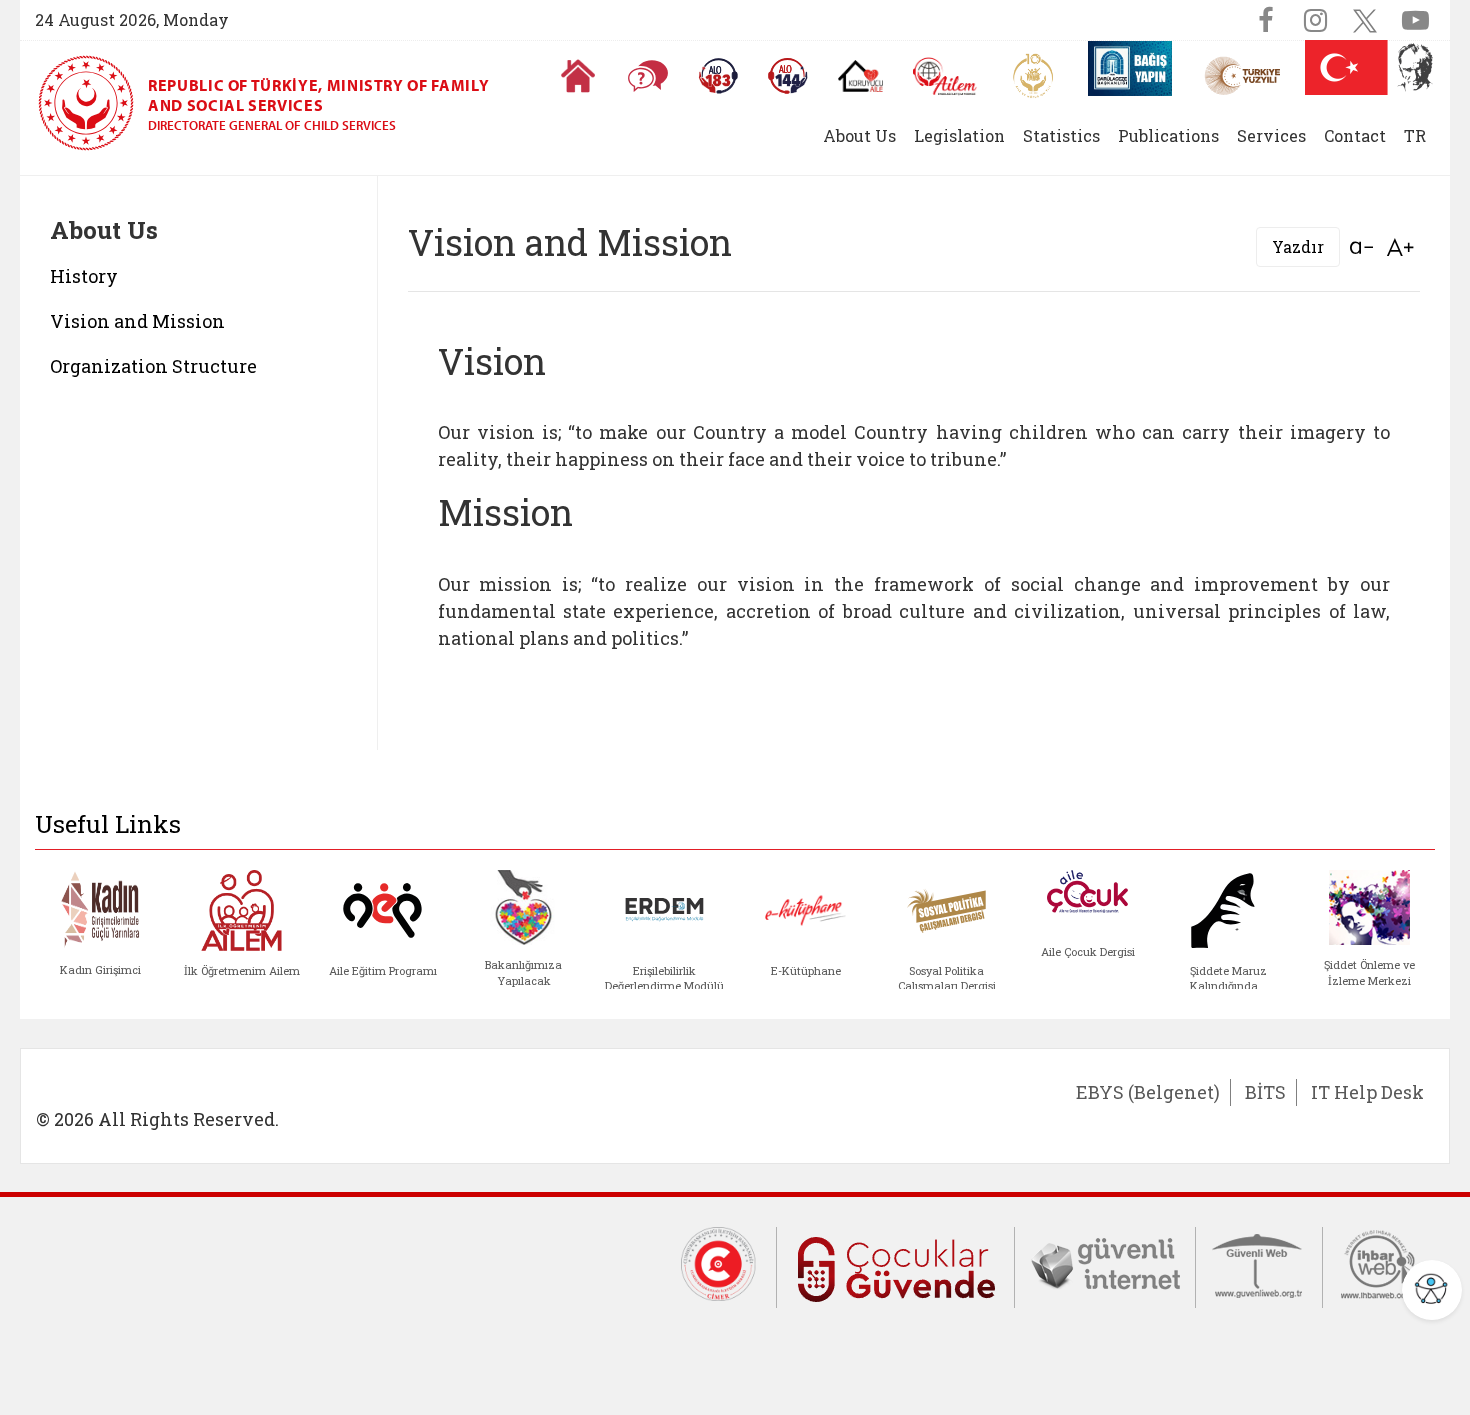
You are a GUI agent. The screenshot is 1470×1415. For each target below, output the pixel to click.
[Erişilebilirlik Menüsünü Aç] (1432, 1290)
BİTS (1265, 1092)
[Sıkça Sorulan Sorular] (648, 76)
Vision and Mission (137, 321)
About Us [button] (859, 135)
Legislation (959, 135)
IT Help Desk (1367, 1092)
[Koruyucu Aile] (860, 76)
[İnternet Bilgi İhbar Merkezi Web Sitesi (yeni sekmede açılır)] (1379, 1263)
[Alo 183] (718, 76)
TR (1415, 135)
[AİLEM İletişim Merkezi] (945, 76)
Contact (1355, 135)
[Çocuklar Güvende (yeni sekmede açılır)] (895, 1265)
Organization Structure (153, 366)
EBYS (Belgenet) (1148, 1092)
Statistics (1061, 135)
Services (1271, 135)
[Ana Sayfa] (578, 76)
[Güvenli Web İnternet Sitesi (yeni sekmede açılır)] (1259, 1263)
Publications (1168, 135)
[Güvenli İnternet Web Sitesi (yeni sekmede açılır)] (1105, 1263)
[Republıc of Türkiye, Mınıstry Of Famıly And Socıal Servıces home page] (93, 103)
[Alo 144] (788, 76)
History (84, 276)
